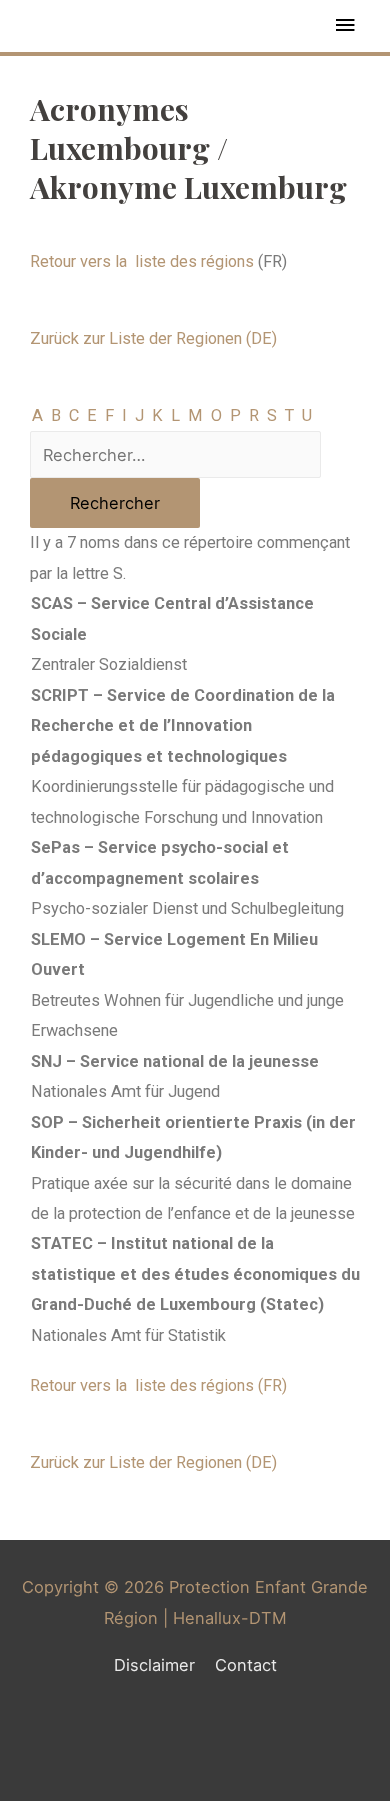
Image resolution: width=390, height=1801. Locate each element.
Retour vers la (142, 261)
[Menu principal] (345, 26)
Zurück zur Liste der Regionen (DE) (153, 338)
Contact (246, 1665)
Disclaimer (154, 1665)
